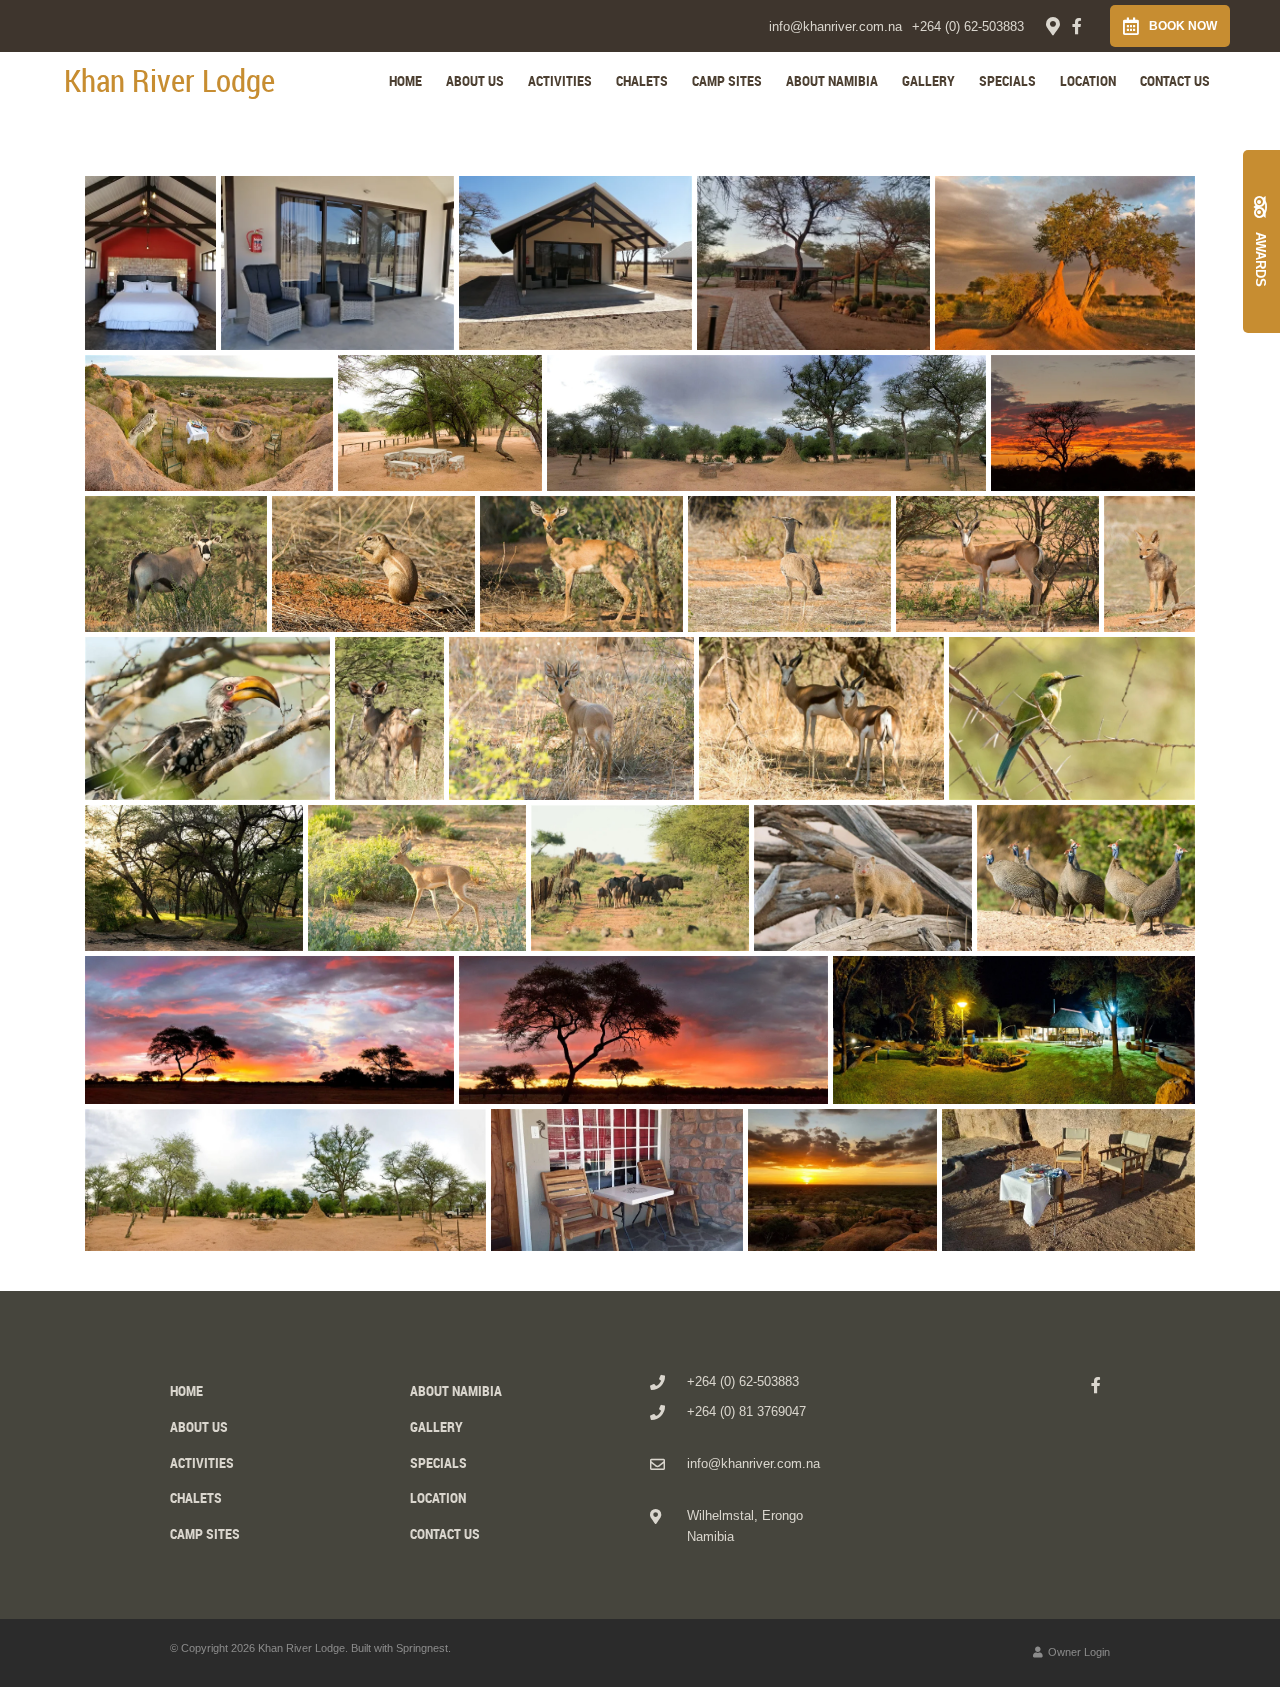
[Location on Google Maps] (1052, 25)
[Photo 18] (571, 719)
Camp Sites (727, 80)
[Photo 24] (863, 877)
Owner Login (1077, 1652)
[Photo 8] (766, 423)
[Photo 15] (1149, 563)
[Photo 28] (1014, 1030)
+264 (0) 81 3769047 (746, 1411)
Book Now (1183, 26)
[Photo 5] (1065, 263)
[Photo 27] (643, 1030)
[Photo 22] (417, 877)
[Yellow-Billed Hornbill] (207, 719)
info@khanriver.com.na (835, 26)
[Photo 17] (389, 719)
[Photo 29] (285, 1180)
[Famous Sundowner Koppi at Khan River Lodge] (842, 1180)
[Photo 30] (617, 1180)
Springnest (422, 1648)
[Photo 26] (269, 1030)
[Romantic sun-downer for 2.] (1068, 1180)
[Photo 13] (789, 563)
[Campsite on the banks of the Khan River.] (440, 423)
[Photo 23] (640, 877)
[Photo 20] (1072, 719)
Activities (560, 80)
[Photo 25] (1086, 877)
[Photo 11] (373, 563)
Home (405, 80)
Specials (1007, 80)
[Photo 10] (176, 563)
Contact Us (1175, 80)
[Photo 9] (1093, 423)
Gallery (928, 80)
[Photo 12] (581, 563)
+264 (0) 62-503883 (968, 26)
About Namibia (832, 80)
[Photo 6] (209, 423)
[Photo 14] (997, 563)
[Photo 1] (150, 263)
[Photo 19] (821, 719)
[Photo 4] (813, 263)
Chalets (642, 80)
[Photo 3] (575, 263)
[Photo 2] (337, 263)
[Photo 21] (194, 877)
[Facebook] (1077, 26)
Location (1088, 80)
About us (475, 80)
